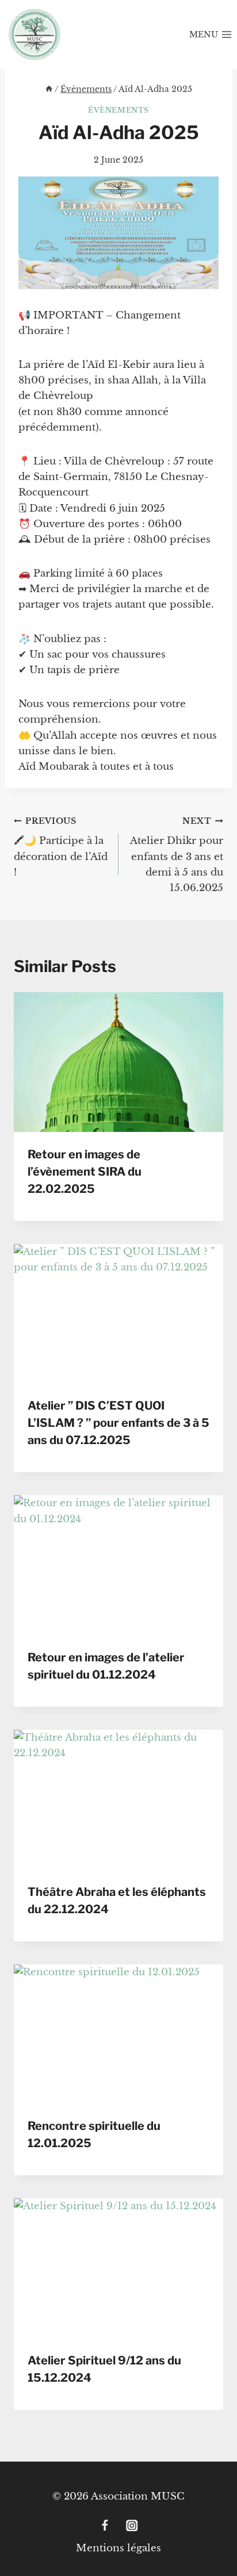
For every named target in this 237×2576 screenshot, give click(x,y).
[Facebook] (105, 2526)
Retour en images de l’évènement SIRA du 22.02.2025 (85, 1172)
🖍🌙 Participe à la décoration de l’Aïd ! (61, 847)
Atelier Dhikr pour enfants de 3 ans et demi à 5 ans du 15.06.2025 (177, 855)
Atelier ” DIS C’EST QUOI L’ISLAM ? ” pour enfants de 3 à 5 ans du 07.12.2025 (118, 1423)
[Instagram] (132, 2526)
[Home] (49, 89)
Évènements (118, 110)
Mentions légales (118, 2548)
